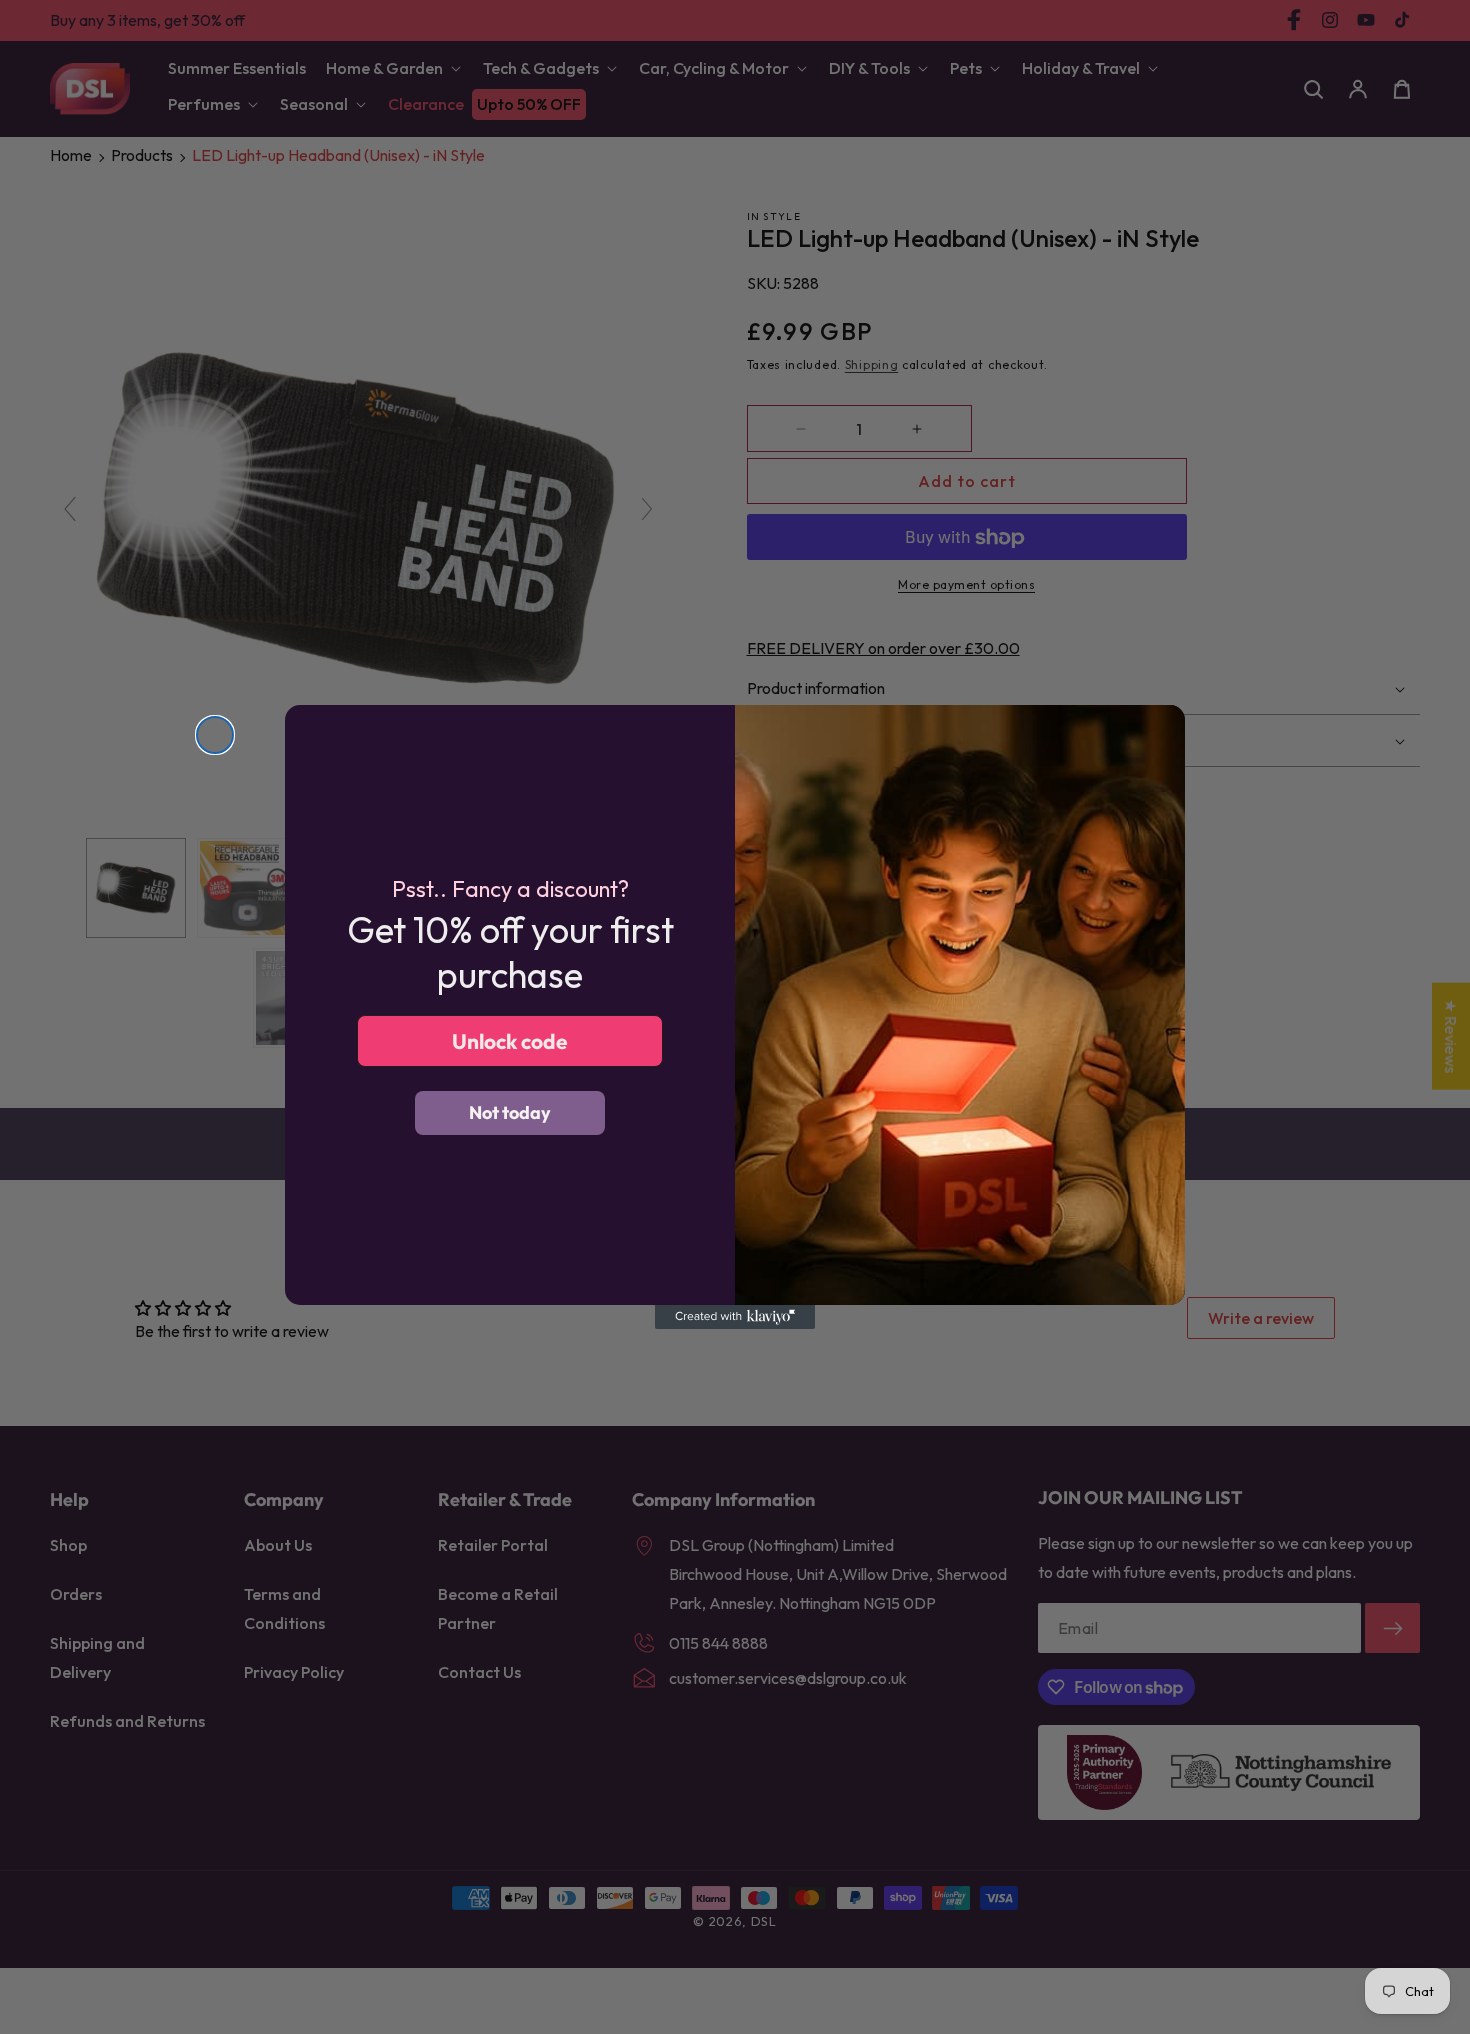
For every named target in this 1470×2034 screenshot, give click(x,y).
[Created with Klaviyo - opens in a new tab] (735, 1317)
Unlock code (510, 1041)
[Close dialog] (215, 735)
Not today (510, 1112)
